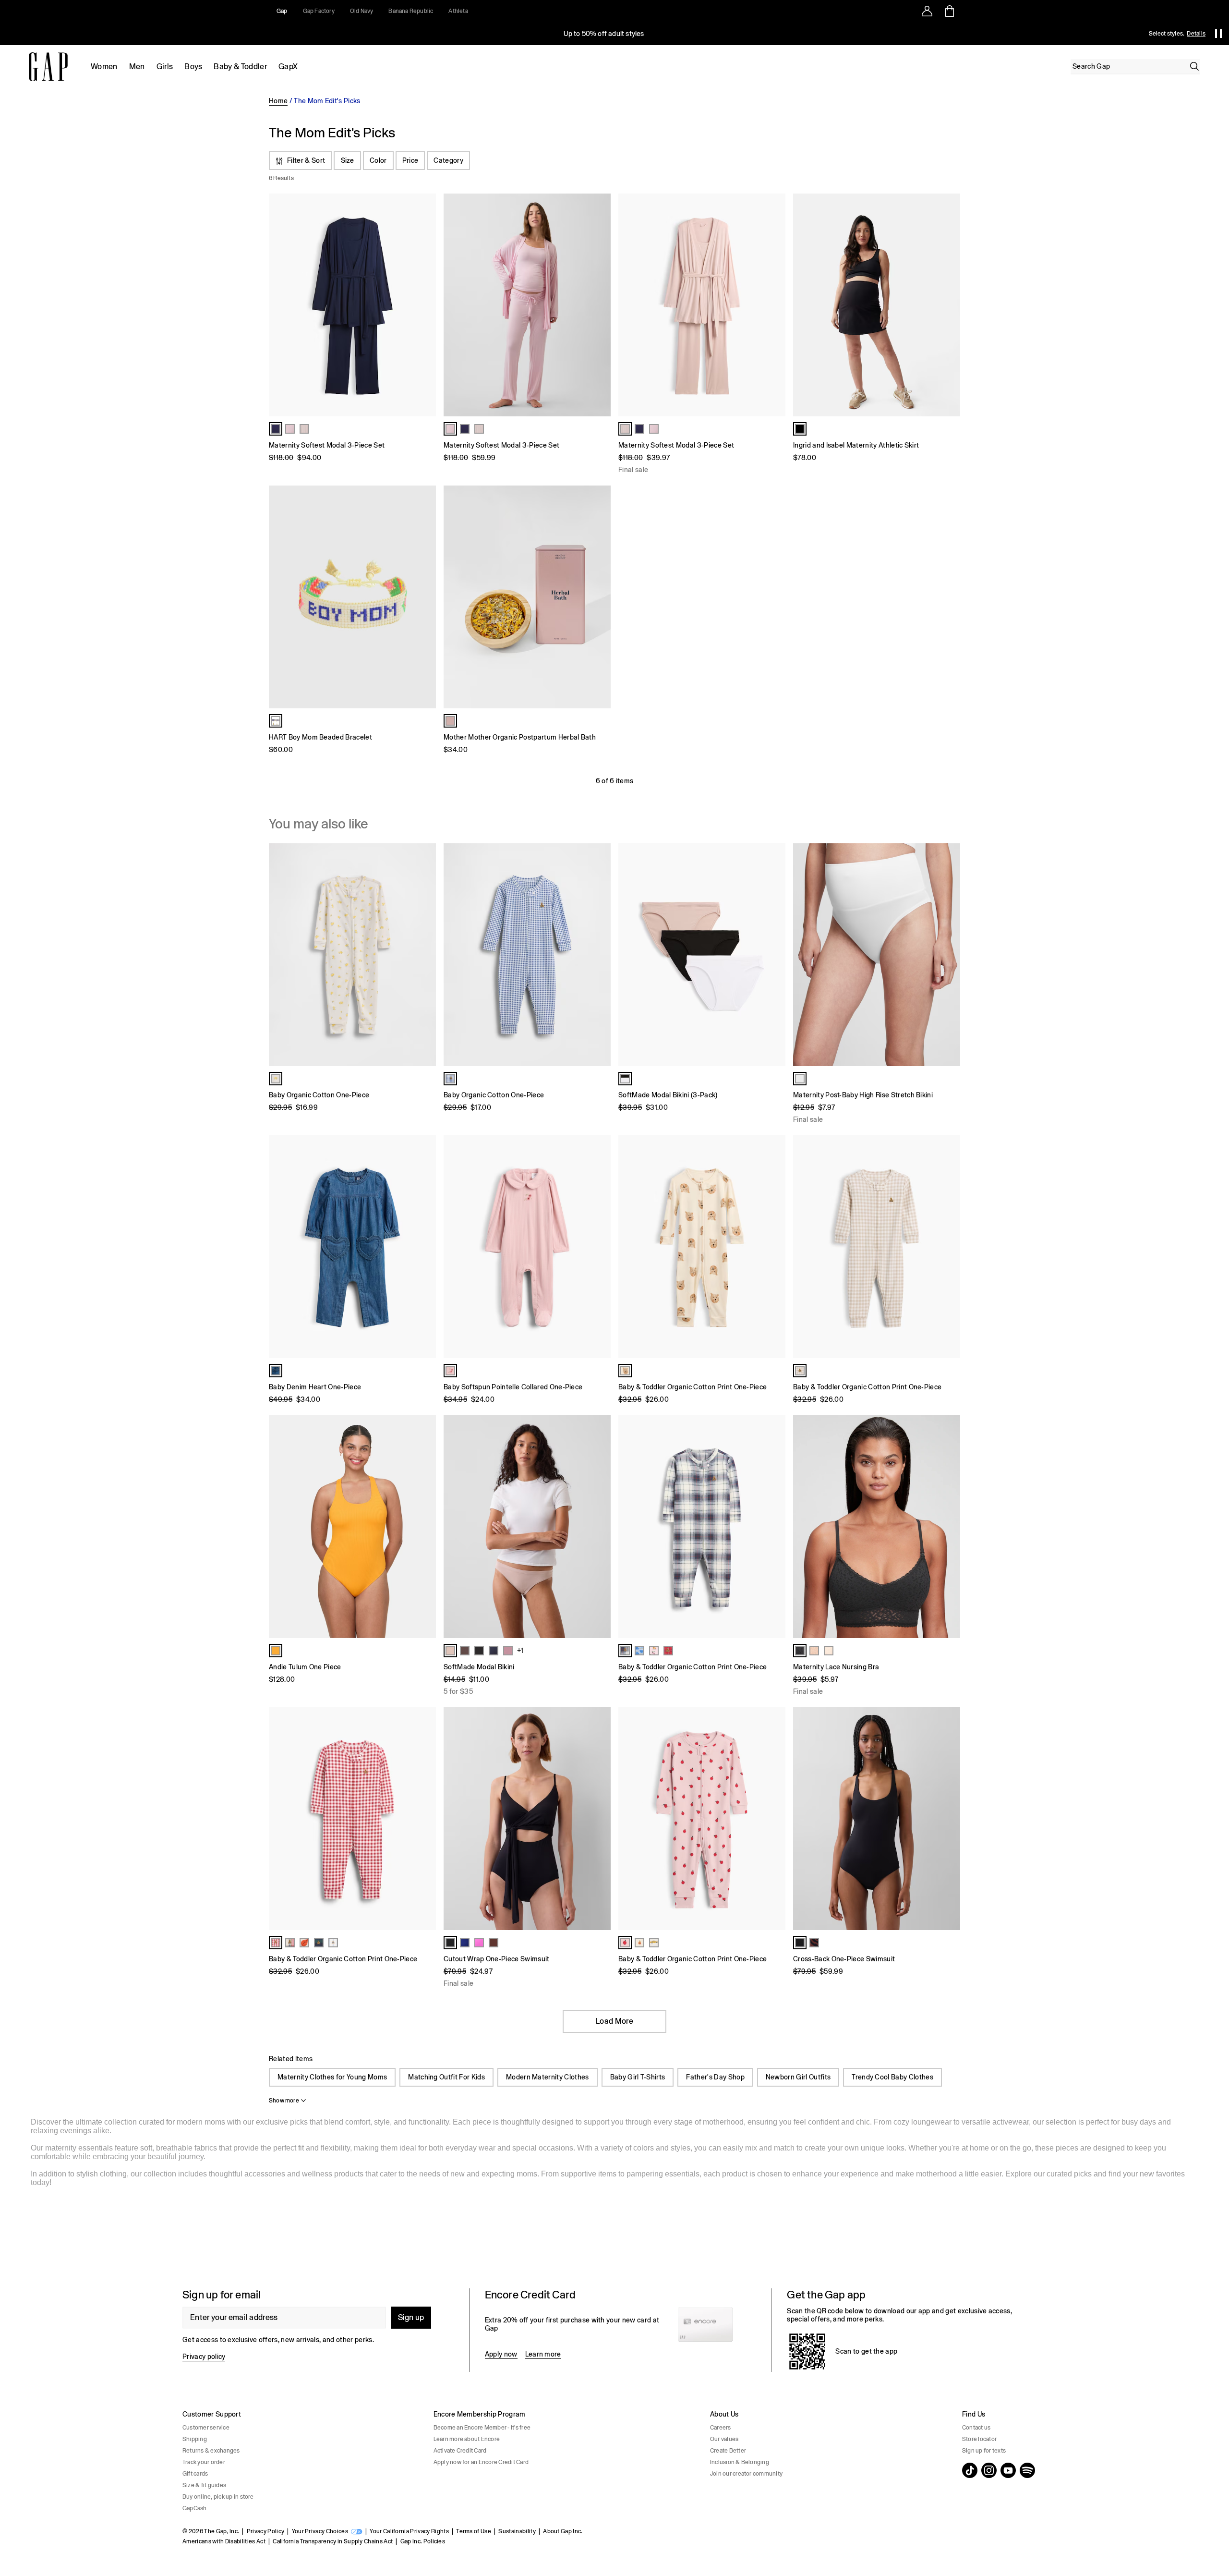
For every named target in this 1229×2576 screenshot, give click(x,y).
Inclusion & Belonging (740, 2462)
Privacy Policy (265, 2531)
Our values (724, 2439)
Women (104, 67)
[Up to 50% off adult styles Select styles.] (604, 34)
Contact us (976, 2428)
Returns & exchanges (211, 2451)
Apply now (501, 2354)
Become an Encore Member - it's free (482, 2428)
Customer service (206, 2428)
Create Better (728, 2451)
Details (1196, 34)
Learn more (543, 2354)
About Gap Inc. (563, 2531)
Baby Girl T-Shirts (638, 2077)
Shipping (195, 2439)
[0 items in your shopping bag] (949, 11)
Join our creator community (746, 2474)
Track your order (204, 2462)
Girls (165, 67)
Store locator (979, 2439)
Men (137, 67)
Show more (284, 2101)
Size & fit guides (204, 2485)
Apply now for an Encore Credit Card (481, 2462)
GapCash (195, 2508)
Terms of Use (474, 2531)
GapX (288, 67)
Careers (721, 2428)
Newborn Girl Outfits (798, 2077)
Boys (193, 67)
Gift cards (195, 2474)
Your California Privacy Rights (409, 2531)
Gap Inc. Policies (423, 2541)
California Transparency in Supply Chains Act (333, 2541)
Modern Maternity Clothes (548, 2077)
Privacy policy (204, 2357)
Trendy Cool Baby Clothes (892, 2077)
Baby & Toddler (240, 67)
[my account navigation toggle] (927, 11)
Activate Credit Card (460, 2451)
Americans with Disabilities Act (224, 2541)
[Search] (1194, 66)
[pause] (1218, 34)
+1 (520, 1651)
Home (278, 101)
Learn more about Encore (467, 2439)
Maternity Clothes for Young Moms (332, 2077)
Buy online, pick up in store (218, 2497)
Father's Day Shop (715, 2077)
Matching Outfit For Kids (446, 2077)
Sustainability (517, 2531)
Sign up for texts (984, 2451)
